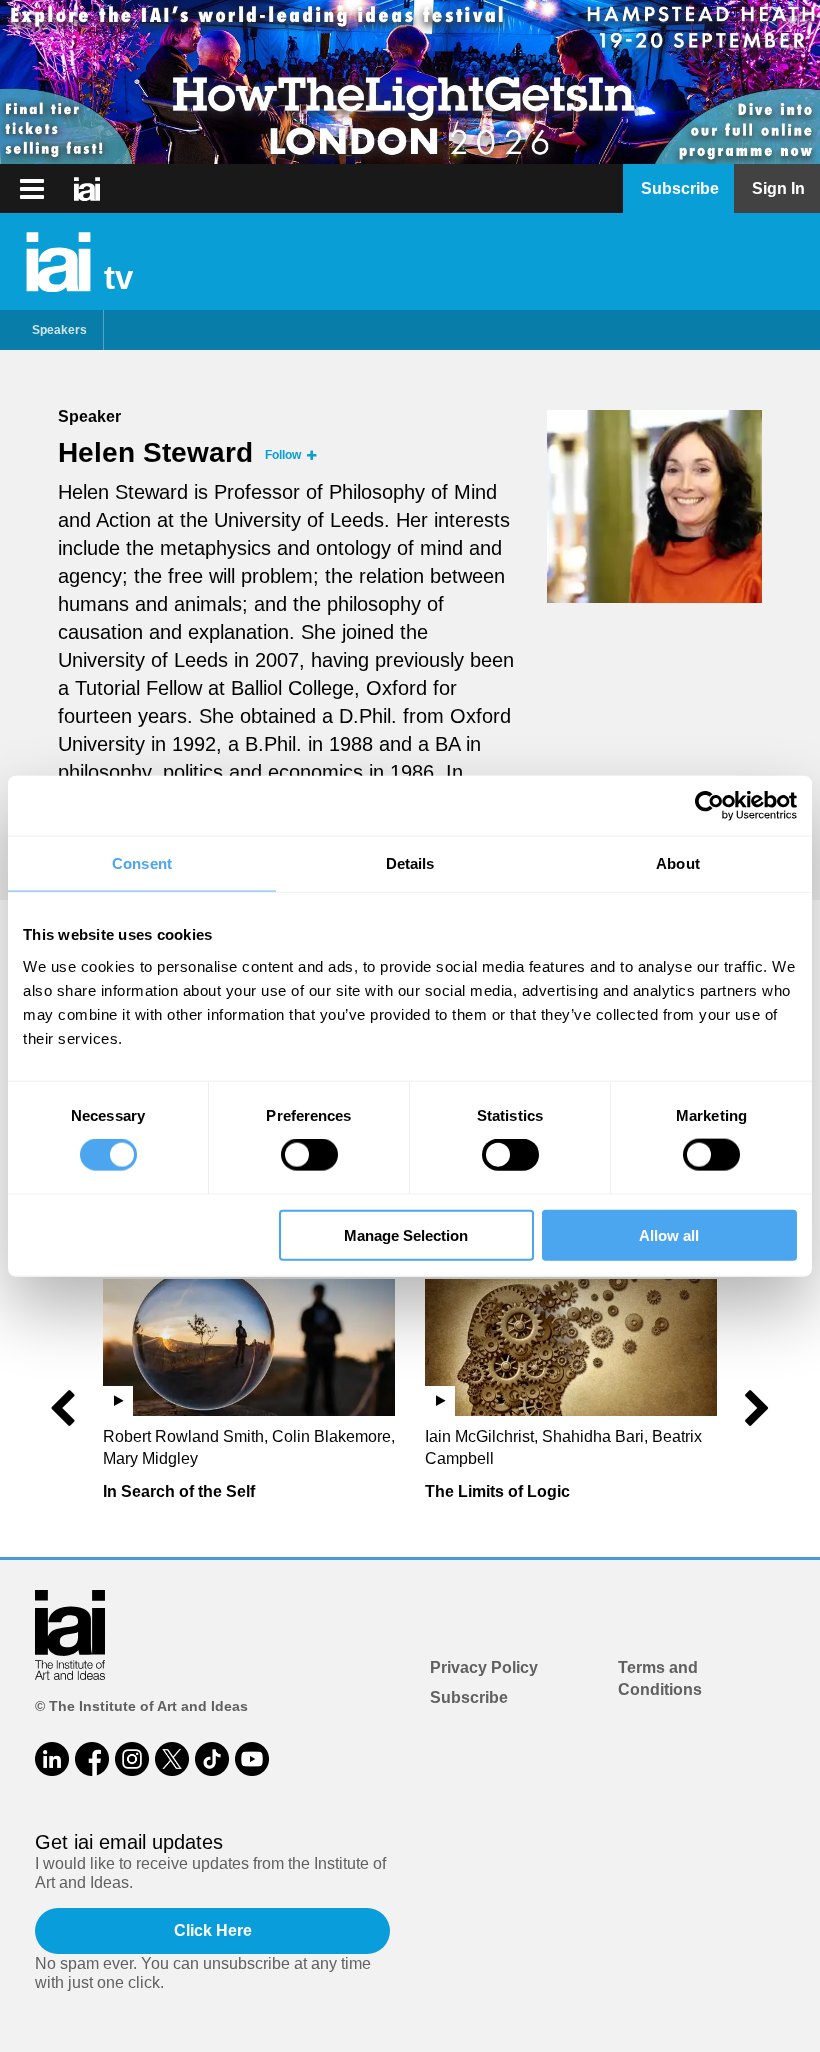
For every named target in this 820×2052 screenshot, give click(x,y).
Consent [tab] (142, 863)
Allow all (669, 1234)
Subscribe (469, 1697)
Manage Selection (406, 1234)
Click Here (213, 1930)
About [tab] (678, 863)
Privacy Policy (484, 1667)
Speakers (59, 330)
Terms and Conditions (660, 1678)
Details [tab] (410, 863)
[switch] (309, 1155)
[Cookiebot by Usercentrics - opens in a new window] (709, 806)
